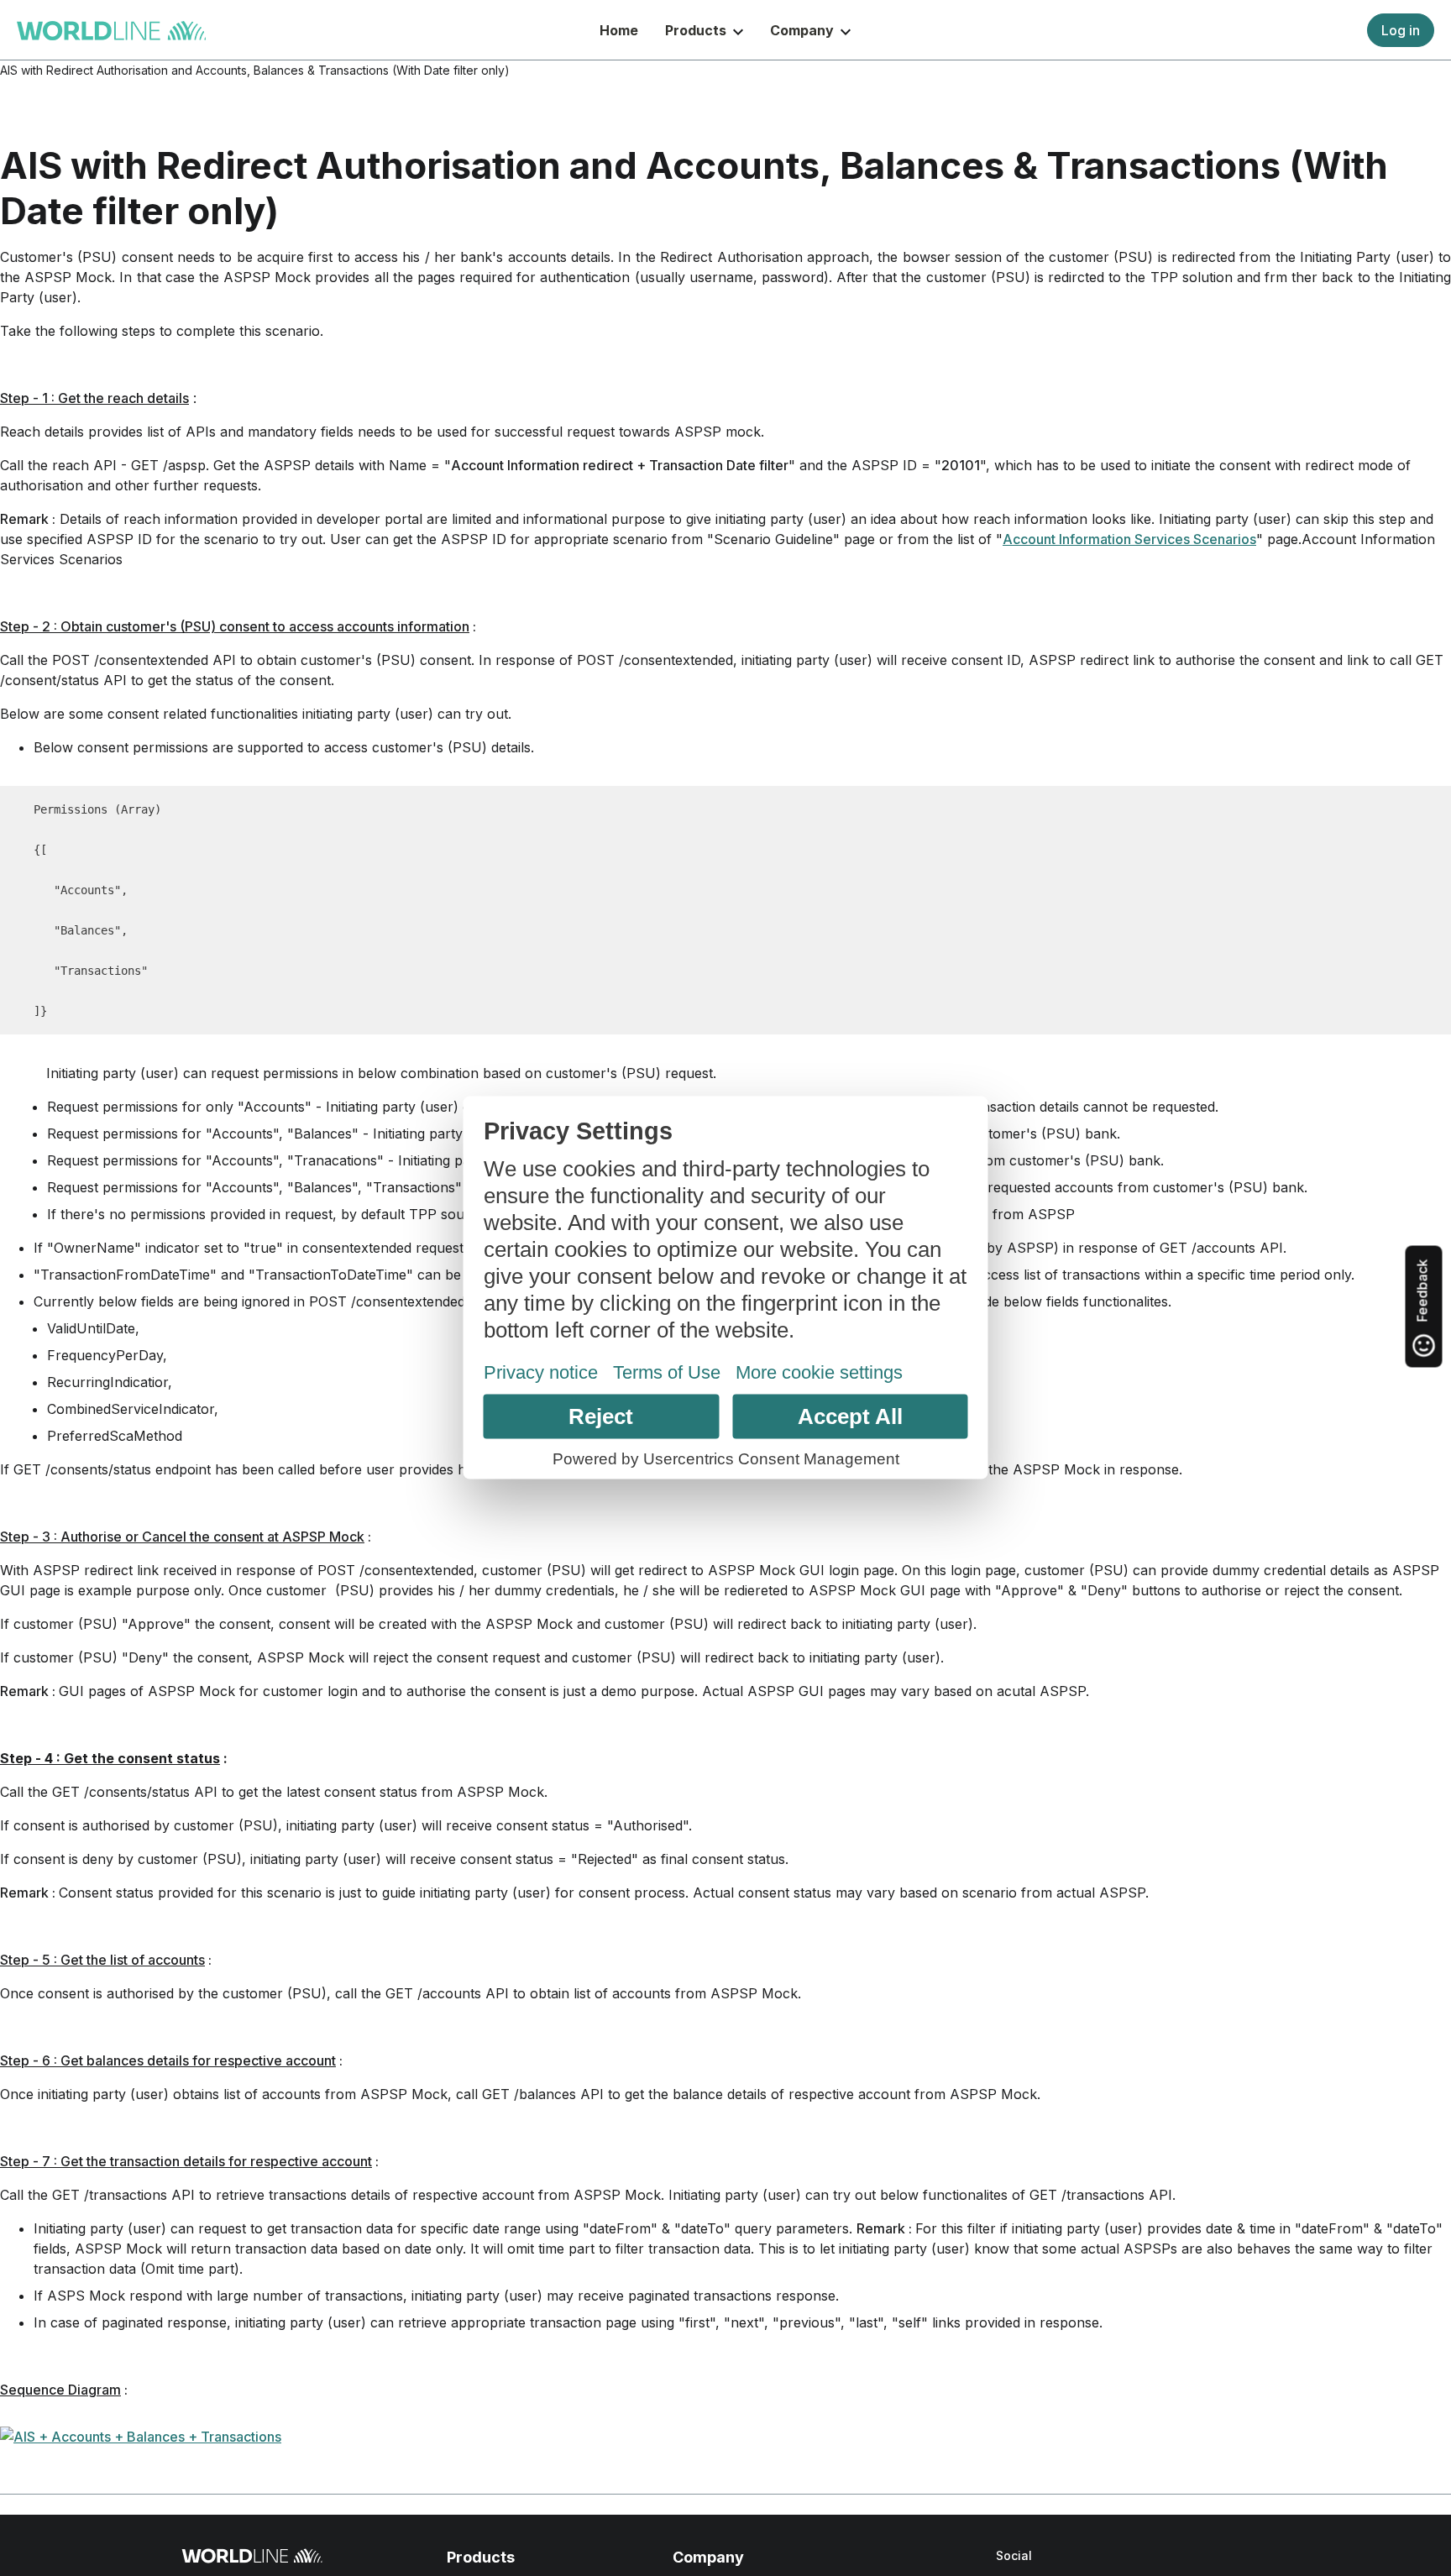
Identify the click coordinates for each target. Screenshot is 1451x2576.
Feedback (1422, 1293)
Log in (1401, 30)
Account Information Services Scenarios (1129, 539)
